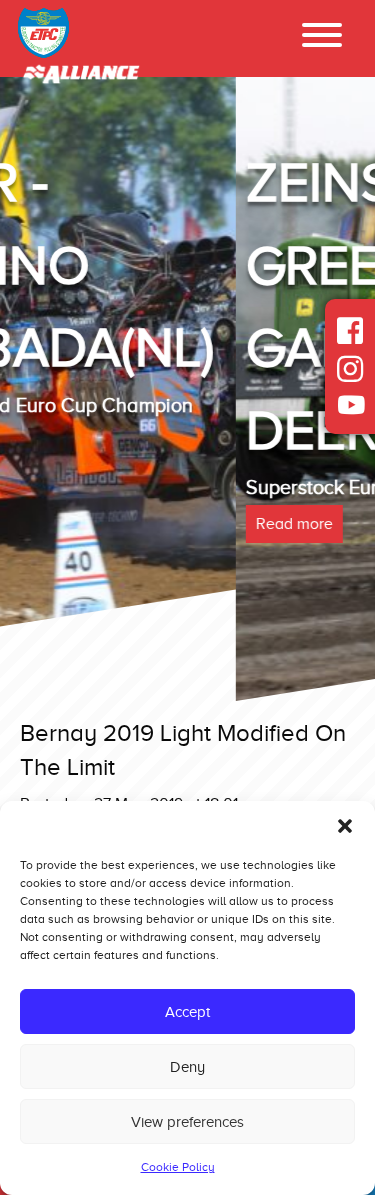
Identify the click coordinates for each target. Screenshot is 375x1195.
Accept (187, 1012)
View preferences (187, 1122)
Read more (64, 524)
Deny (187, 1067)
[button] (345, 826)
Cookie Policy (178, 1167)
